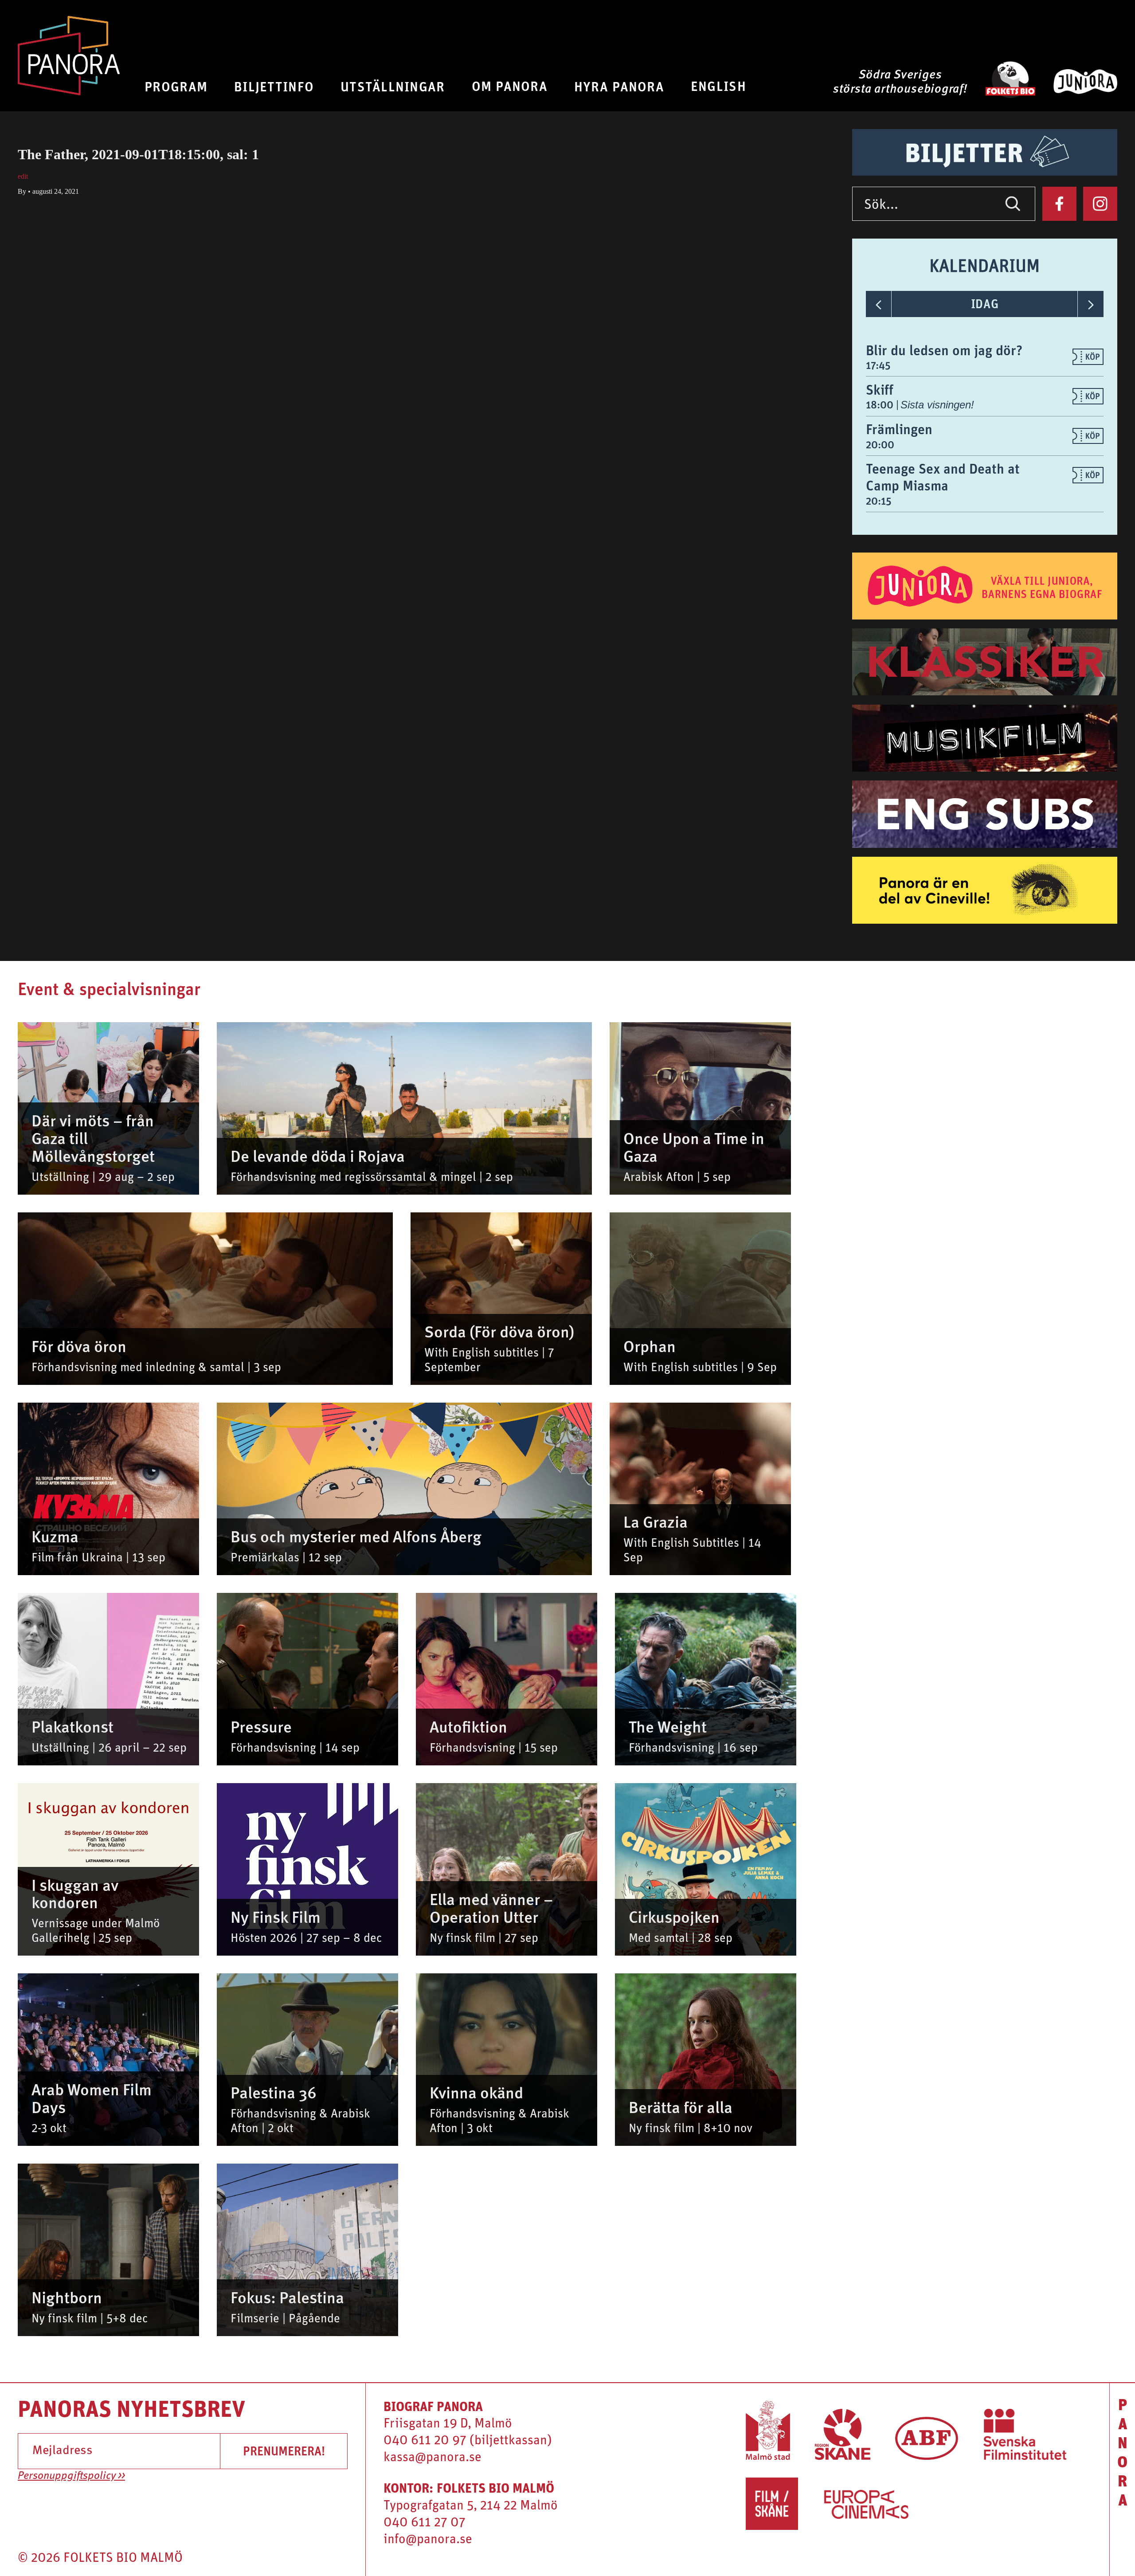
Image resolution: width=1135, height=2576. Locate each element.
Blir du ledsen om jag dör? (944, 350)
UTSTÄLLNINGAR (393, 86)
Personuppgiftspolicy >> (71, 2476)
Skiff (880, 390)
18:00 (881, 404)
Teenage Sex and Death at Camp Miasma (943, 477)
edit (23, 176)
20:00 (880, 444)
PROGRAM (176, 86)
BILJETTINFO (274, 86)
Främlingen (899, 429)
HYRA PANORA (619, 86)
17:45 (878, 365)
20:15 (879, 501)
